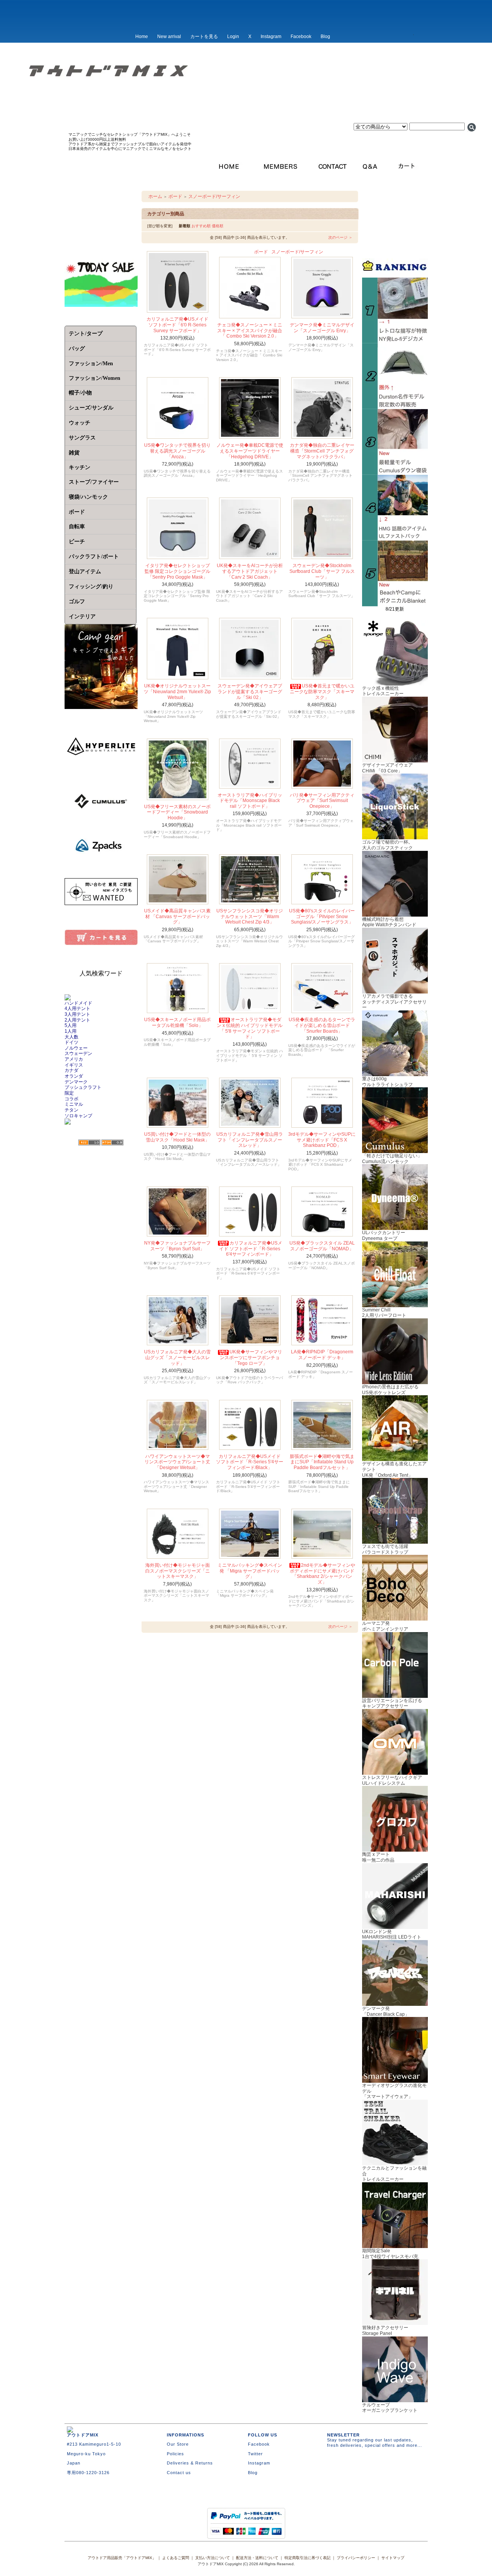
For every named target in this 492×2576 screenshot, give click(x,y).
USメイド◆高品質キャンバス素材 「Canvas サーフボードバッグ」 (177, 916)
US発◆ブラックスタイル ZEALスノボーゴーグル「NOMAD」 (322, 1246)
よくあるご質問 (176, 2558)
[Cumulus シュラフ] (395, 472)
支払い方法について (213, 2558)
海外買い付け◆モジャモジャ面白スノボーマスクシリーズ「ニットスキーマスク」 (178, 1571)
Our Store (178, 2444)
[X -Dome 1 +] (395, 406)
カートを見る (204, 37)
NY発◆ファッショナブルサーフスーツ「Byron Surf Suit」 (177, 1246)
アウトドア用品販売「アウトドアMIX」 (122, 2558)
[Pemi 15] (395, 538)
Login (233, 37)
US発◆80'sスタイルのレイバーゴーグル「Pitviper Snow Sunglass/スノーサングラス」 (322, 916)
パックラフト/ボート (94, 557)
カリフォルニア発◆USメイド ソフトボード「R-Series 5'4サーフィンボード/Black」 (250, 1462)
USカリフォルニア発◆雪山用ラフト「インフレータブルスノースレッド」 (250, 1140)
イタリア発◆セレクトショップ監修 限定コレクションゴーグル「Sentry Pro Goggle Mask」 (177, 571)
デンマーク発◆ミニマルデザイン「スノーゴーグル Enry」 (322, 328)
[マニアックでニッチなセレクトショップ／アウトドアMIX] (246, 95)
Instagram (271, 37)
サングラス (82, 438)
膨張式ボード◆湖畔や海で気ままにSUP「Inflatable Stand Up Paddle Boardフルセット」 (322, 1462)
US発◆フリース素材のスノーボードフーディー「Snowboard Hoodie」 (177, 812)
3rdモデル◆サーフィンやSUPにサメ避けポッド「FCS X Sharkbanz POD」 (322, 1140)
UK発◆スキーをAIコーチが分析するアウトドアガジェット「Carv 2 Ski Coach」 (250, 571)
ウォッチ (80, 423)
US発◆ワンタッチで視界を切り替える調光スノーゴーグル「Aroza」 (177, 451)
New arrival (169, 37)
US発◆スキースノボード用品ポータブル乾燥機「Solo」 (177, 1023)
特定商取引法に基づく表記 (307, 2558)
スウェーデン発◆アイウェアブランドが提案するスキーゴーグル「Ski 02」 (250, 691)
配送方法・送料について (257, 2558)
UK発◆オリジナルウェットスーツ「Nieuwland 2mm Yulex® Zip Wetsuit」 (177, 691)
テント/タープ (86, 334)
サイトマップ (393, 2558)
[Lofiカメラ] (395, 341)
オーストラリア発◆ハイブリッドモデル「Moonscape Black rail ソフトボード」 (250, 801)
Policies (175, 2454)
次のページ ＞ (340, 237)
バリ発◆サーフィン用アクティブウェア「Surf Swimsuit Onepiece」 (322, 801)
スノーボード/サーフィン (214, 196)
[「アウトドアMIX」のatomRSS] (112, 1143)
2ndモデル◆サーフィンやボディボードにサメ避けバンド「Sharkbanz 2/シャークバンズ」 (322, 1574)
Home (142, 37)
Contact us (179, 2473)
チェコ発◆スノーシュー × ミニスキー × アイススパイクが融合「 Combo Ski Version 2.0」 (250, 330)
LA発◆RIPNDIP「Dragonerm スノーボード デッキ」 (322, 1355)
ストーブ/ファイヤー (94, 482)
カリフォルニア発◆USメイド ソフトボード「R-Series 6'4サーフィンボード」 (251, 1249)
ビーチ (77, 542)
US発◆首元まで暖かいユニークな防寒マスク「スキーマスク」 (322, 691)
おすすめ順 (201, 226)
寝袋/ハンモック (88, 497)
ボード (175, 196)
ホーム (155, 196)
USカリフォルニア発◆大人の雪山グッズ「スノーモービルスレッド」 (177, 1357)
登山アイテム (85, 572)
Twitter (255, 2454)
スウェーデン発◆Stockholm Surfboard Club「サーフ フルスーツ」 (322, 571)
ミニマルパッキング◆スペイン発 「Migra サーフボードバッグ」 (250, 1571)
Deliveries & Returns (190, 2463)
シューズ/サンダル (91, 408)
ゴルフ (77, 602)
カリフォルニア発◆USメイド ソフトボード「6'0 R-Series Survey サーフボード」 (177, 325)
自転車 (77, 527)
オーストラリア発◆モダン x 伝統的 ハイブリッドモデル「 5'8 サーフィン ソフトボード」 (250, 1028)
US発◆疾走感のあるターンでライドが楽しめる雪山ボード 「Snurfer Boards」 (322, 1025)
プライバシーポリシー (356, 2558)
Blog (325, 37)
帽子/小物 (80, 393)
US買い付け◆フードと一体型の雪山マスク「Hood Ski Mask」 (177, 1137)
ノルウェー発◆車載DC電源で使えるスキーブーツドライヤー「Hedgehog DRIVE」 (250, 451)
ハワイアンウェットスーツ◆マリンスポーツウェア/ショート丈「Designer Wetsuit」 (177, 1462)
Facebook (301, 37)
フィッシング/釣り (91, 587)
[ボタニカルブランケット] (395, 604)
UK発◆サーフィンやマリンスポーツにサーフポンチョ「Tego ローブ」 (251, 1357)
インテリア (82, 617)
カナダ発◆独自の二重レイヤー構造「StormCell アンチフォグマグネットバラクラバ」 (322, 451)
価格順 (218, 226)
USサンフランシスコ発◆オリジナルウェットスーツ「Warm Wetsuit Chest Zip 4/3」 (250, 916)
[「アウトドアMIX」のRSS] (89, 1143)
